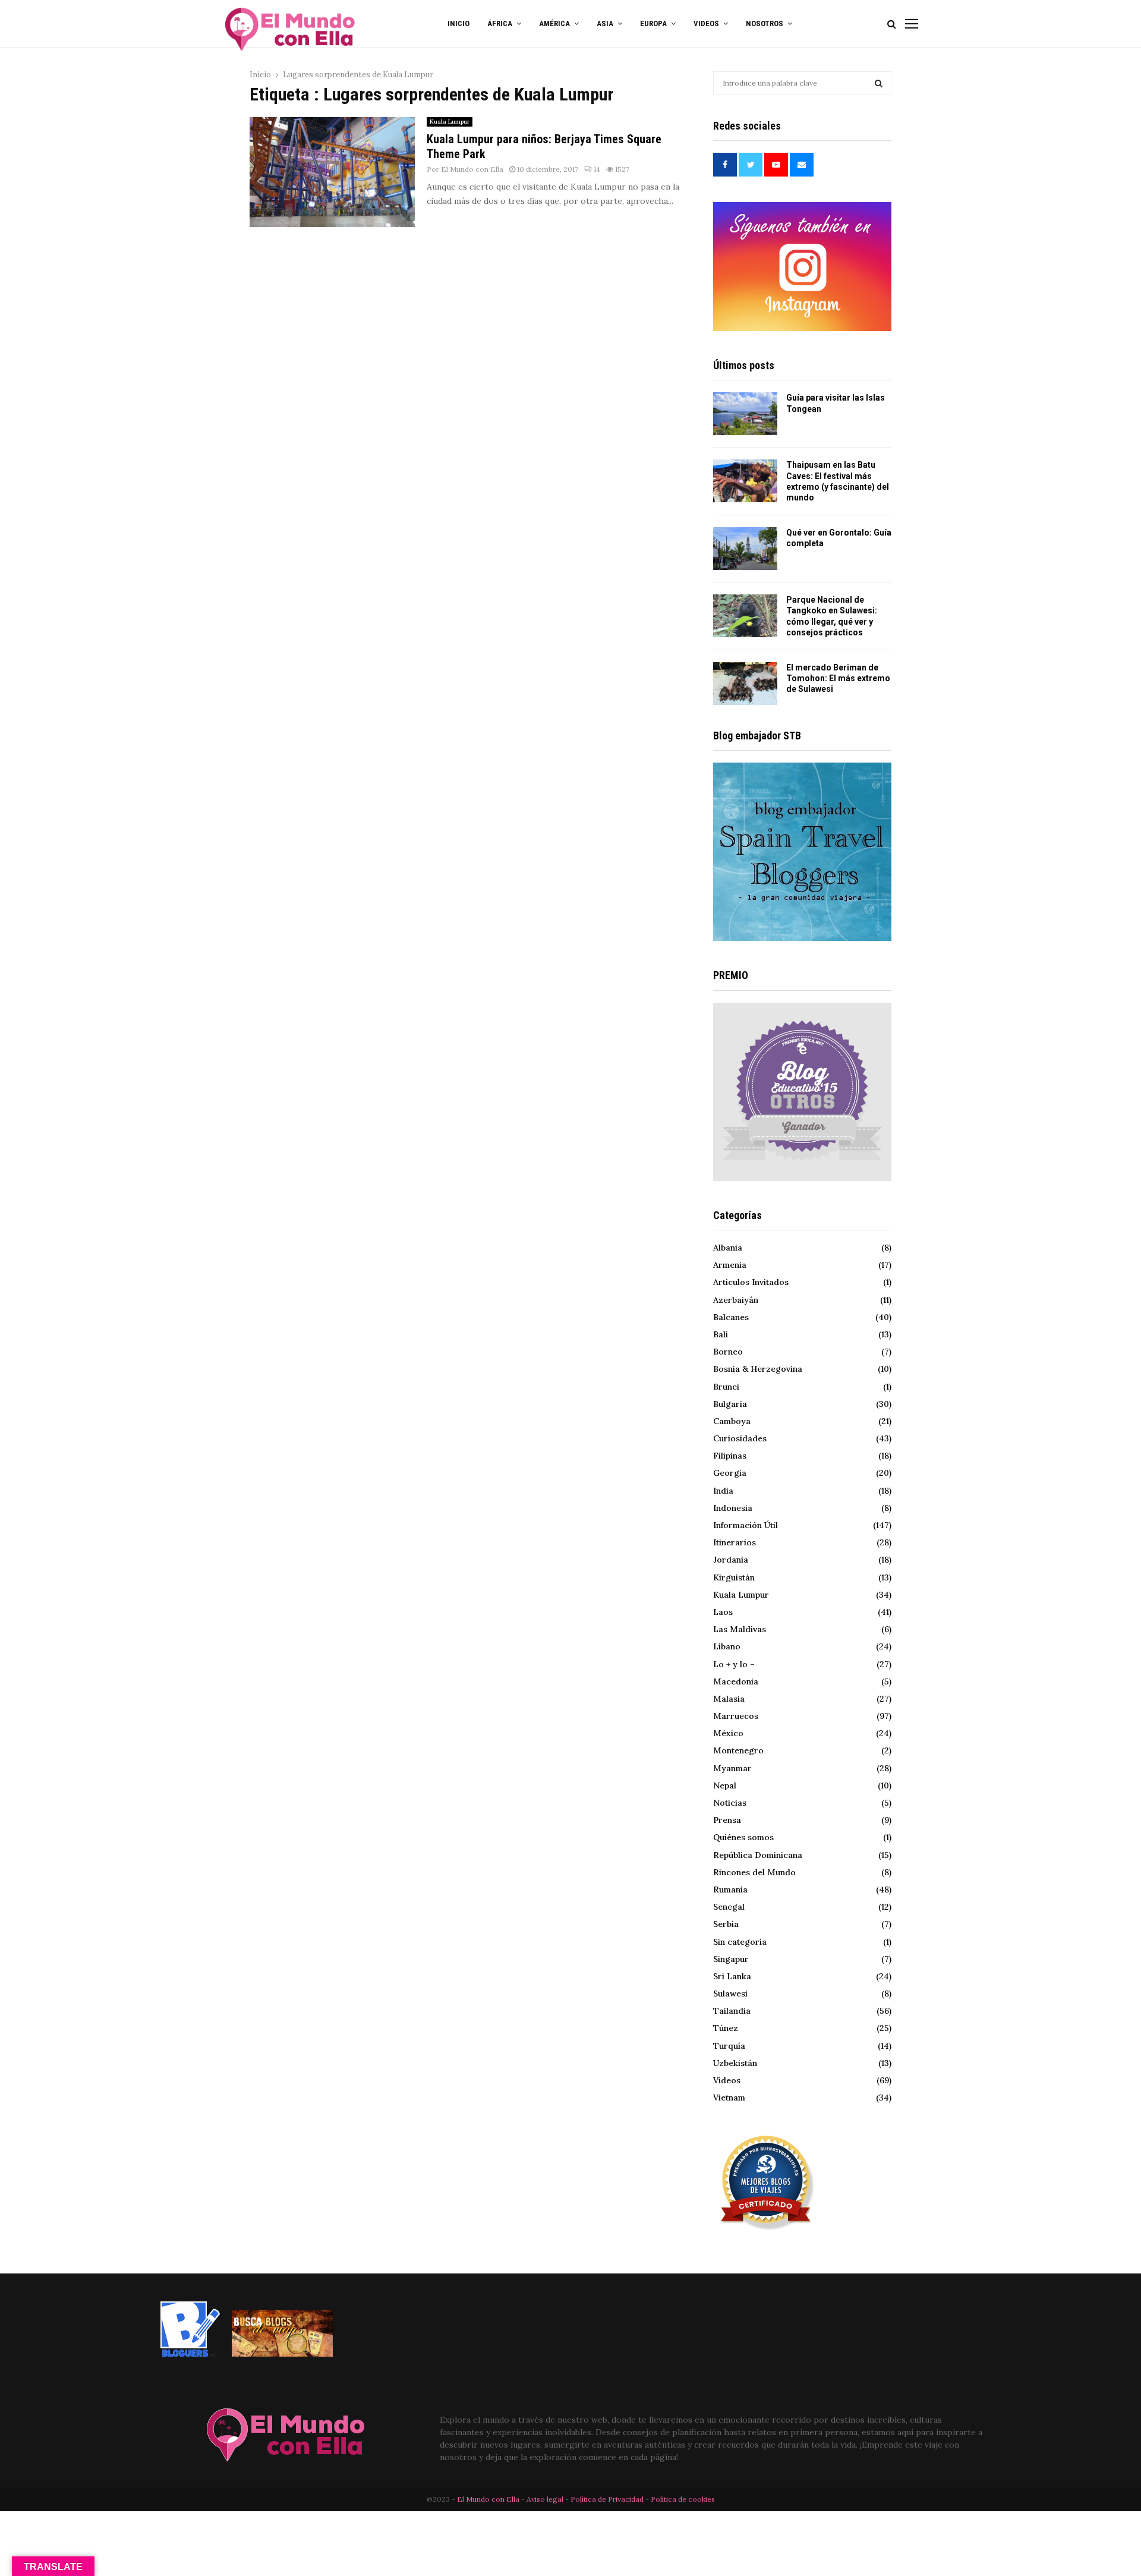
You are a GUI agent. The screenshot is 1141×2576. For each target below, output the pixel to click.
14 (597, 169)
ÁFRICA (500, 23)
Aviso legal (546, 2499)
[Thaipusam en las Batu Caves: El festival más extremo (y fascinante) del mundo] (745, 481)
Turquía (729, 2046)
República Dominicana (758, 1855)
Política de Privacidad (607, 2499)
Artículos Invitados (751, 1282)
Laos (723, 1612)
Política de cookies (683, 2499)
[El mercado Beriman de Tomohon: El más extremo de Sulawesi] (745, 684)
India (723, 1491)
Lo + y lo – (734, 1664)
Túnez (726, 2028)
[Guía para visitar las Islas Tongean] (745, 414)
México (728, 1733)
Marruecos (736, 1716)
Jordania (731, 1560)
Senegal (729, 1907)
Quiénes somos (743, 1837)
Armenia (730, 1265)
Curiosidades (740, 1438)
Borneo (728, 1352)
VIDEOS (706, 23)
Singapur (731, 1959)
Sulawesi (730, 1994)
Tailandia (732, 2011)
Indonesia (733, 1508)
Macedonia (736, 1681)
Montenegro (738, 1750)
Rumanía (730, 1890)
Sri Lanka (732, 1976)
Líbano (727, 1646)
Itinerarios (735, 1542)
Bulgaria (730, 1404)
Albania (728, 1248)
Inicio (458, 23)
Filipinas (730, 1456)
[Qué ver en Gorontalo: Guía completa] (745, 549)
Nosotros (765, 23)
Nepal (725, 1785)
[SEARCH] (879, 83)
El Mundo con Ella (472, 169)
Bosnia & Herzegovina (758, 1369)
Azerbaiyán (736, 1300)
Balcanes (731, 1317)
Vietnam (729, 2098)
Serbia (726, 1924)
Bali (721, 1334)
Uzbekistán (735, 2063)
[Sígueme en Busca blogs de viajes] (282, 2354)
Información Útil (746, 1525)
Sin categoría (740, 1942)
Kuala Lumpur (450, 122)
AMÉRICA (554, 23)
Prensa (727, 1820)
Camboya (732, 1421)
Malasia (729, 1699)
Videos (727, 2080)
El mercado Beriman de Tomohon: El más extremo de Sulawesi (838, 678)
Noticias (730, 1803)
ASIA (605, 23)
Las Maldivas (740, 1629)
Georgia (730, 1473)
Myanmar (732, 1768)
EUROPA (653, 23)
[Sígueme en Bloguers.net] (190, 2354)
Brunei (726, 1387)
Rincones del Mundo (754, 1872)
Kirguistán (734, 1577)
